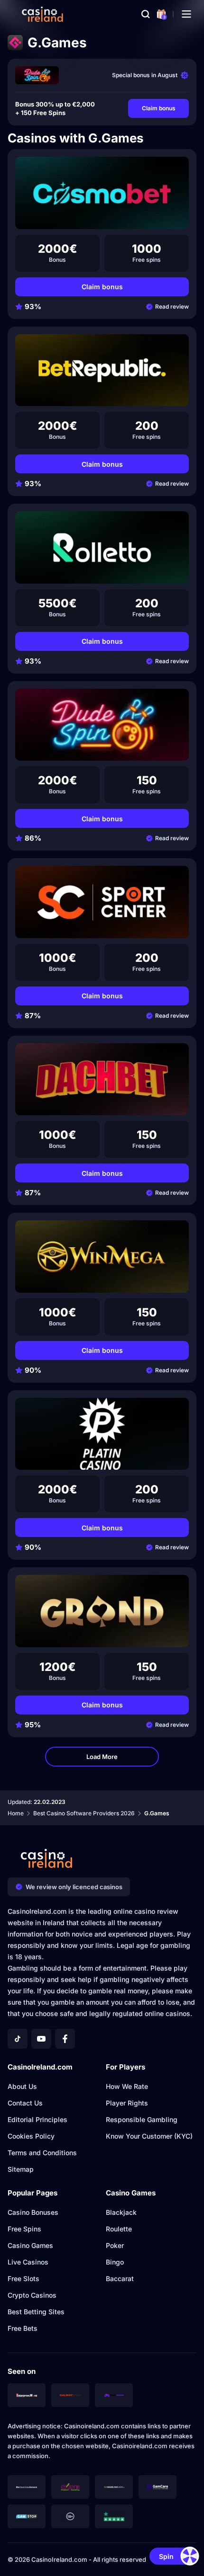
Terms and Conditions (42, 2153)
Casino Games (30, 2245)
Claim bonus (159, 108)
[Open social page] (18, 2039)
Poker (115, 2245)
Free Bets (23, 2328)
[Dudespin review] (37, 75)
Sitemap (21, 2169)
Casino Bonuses (33, 2212)
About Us (22, 2086)
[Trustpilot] (114, 2516)
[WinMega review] (102, 1257)
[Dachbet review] (102, 1079)
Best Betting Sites (36, 2312)
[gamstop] (27, 2516)
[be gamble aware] (27, 2487)
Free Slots (23, 2278)
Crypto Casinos (32, 2295)
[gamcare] (158, 2487)
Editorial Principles (37, 2119)
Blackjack (121, 2212)
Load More (102, 1757)
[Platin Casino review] (102, 1434)
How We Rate (127, 2086)
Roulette (119, 2229)
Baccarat (120, 2278)
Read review (172, 306)
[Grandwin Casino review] (102, 1611)
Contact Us (25, 2103)
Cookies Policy (31, 2136)
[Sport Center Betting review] (102, 902)
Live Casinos (28, 2262)
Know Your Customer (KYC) (149, 2136)
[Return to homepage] (42, 14)
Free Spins (24, 2229)
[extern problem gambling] (70, 2487)
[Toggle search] (146, 14)
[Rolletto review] (102, 547)
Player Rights (127, 2103)
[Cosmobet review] (102, 193)
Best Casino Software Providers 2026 (84, 1813)
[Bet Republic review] (102, 370)
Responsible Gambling (142, 2119)
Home (16, 1813)
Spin (166, 2556)
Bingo (115, 2262)
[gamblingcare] (114, 2487)
